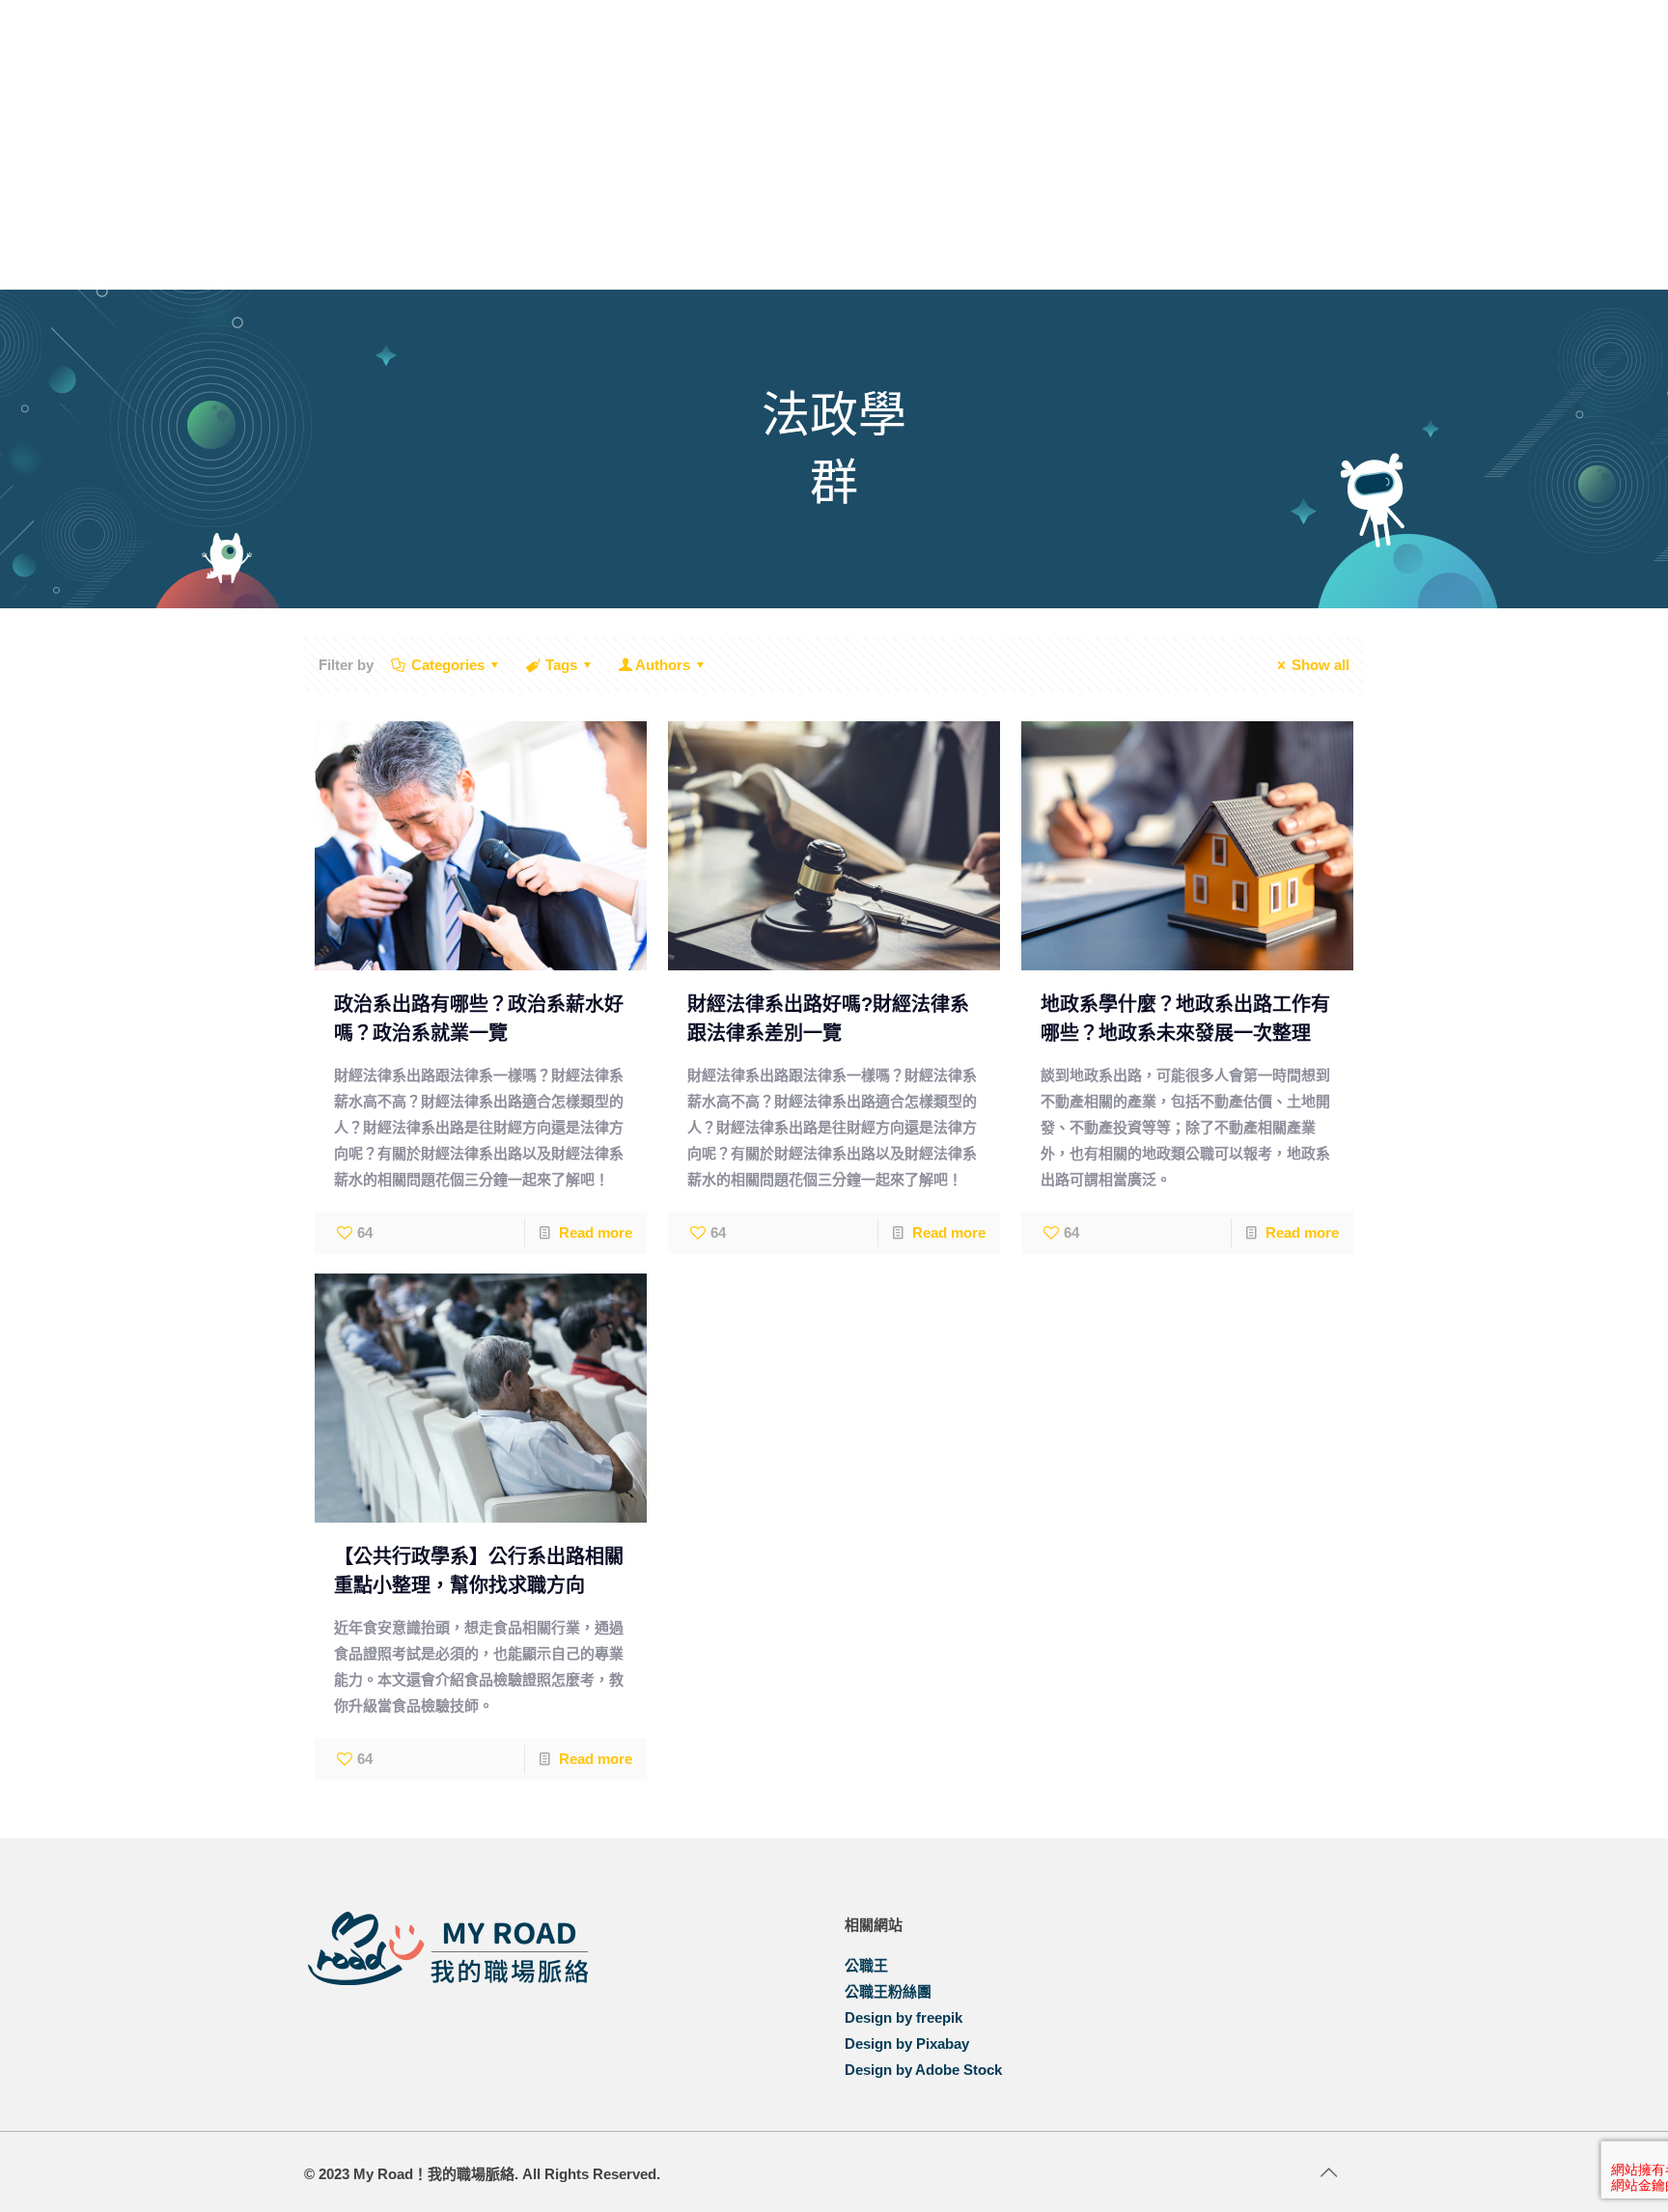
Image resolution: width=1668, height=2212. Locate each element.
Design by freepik (903, 2017)
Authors (663, 665)
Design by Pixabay (907, 2044)
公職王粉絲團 (888, 1991)
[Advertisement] (834, 145)
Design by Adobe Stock (923, 2070)
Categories (448, 665)
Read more (596, 1232)
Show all (1320, 665)
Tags (561, 665)
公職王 (866, 1965)
